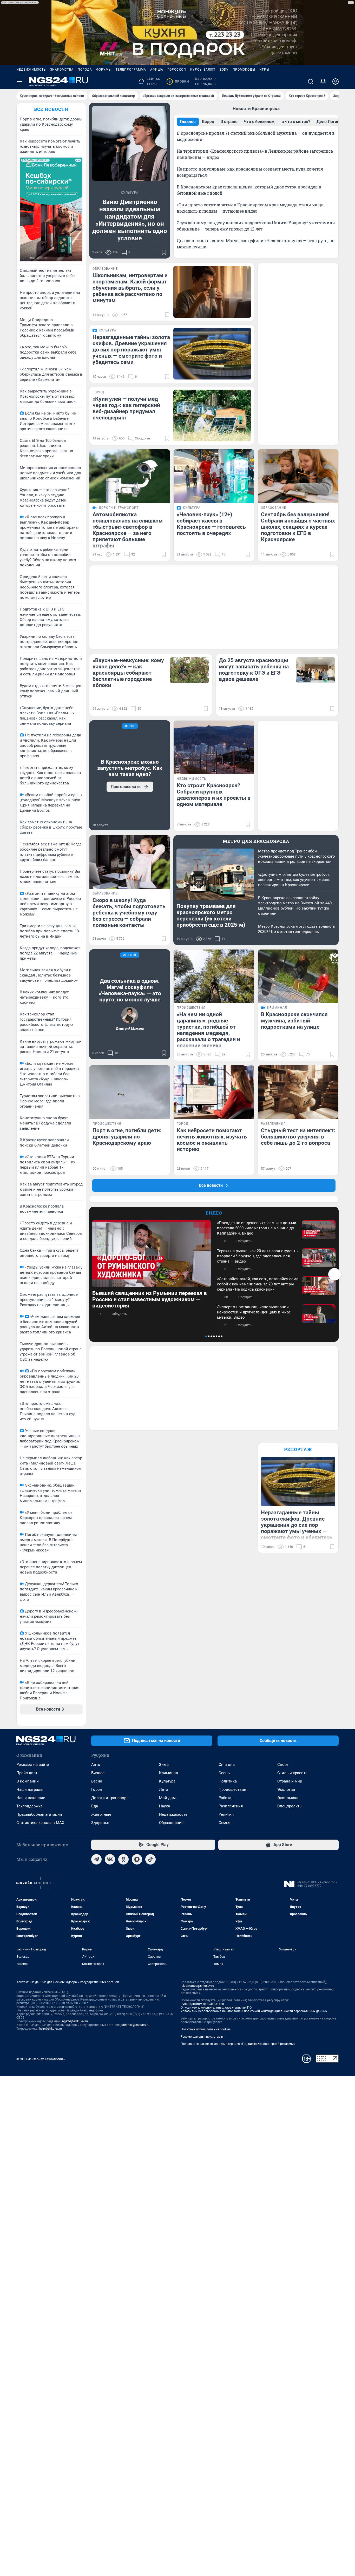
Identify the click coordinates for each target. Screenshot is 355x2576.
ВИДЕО (214, 1213)
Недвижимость (31, 70)
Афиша (157, 70)
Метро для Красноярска (256, 841)
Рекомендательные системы (202, 2037)
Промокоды (244, 70)
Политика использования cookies (206, 2029)
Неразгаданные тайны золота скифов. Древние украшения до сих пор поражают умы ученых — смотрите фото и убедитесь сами (131, 350)
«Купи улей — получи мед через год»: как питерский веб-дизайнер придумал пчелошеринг (126, 408)
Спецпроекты (290, 1806)
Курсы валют (203, 70)
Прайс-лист (27, 1773)
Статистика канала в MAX (40, 1823)
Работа (225, 1798)
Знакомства (62, 70)
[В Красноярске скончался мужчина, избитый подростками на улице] (298, 976)
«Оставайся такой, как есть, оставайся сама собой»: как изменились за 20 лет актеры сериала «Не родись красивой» (258, 1284)
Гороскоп (177, 70)
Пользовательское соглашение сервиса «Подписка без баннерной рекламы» (238, 2044)
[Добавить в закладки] (164, 252)
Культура (167, 1781)
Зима (164, 1765)
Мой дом (167, 1798)
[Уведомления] (323, 82)
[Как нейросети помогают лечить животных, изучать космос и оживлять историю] (214, 1092)
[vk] (110, 1859)
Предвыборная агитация (39, 1814)
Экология (286, 1789)
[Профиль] (336, 82)
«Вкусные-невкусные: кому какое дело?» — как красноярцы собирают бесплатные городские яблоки (128, 673)
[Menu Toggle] (19, 82)
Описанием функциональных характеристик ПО (216, 2008)
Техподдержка (29, 1806)
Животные (101, 1814)
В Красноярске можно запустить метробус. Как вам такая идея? (130, 768)
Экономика (288, 1798)
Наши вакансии (31, 1798)
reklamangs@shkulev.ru (197, 1986)
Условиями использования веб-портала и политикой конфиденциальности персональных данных (254, 2011)
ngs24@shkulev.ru (75, 2021)
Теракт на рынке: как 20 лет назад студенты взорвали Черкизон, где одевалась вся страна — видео (258, 1256)
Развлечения (231, 1806)
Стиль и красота (292, 1773)
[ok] (123, 1859)
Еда (95, 1806)
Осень (224, 1773)
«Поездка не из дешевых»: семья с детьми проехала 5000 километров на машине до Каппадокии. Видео (257, 1228)
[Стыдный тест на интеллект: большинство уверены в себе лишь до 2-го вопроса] (298, 1092)
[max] (137, 1859)
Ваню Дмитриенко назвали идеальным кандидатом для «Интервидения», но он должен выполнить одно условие (130, 220)
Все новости (51, 109)
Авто (96, 1765)
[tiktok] (150, 1859)
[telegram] (96, 1859)
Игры (264, 70)
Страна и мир (290, 1781)
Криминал (169, 1773)
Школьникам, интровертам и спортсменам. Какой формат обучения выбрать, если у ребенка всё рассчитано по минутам (130, 288)
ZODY (224, 70)
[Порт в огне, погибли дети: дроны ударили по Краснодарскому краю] (130, 1092)
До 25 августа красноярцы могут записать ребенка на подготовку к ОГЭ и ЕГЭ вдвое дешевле (254, 670)
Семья (224, 1823)
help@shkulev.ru (50, 2029)
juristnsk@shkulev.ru (135, 2025)
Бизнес (98, 1773)
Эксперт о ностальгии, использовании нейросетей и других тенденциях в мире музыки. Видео (254, 1312)
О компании (28, 1781)
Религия (226, 1814)
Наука (165, 1806)
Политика (228, 1781)
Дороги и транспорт (110, 1798)
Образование (171, 1823)
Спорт (283, 1765)
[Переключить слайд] (334, 1274)
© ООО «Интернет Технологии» (41, 2059)
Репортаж (298, 1449)
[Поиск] (311, 82)
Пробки (179, 82)
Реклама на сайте (33, 1765)
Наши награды (30, 1789)
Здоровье (100, 1823)
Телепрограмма (131, 70)
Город (97, 1789)
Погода (85, 70)
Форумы (104, 70)
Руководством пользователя (202, 2004)
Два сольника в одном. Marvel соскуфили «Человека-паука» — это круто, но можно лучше (130, 990)
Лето (164, 1789)
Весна (97, 1781)
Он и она (227, 1765)
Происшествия (232, 1789)
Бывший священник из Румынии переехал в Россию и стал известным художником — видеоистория (150, 1299)
